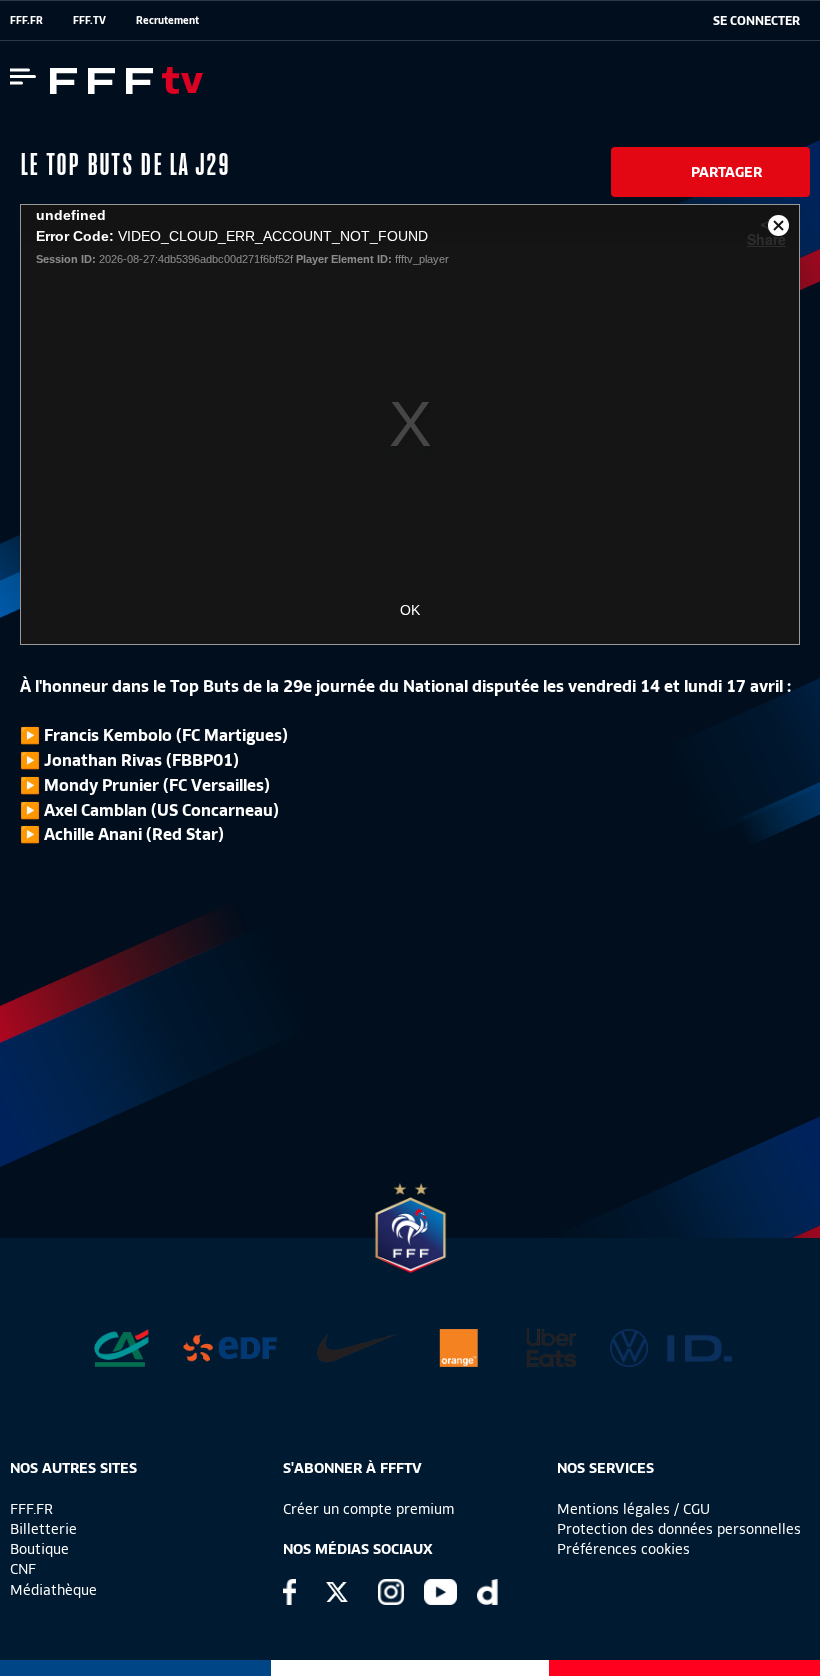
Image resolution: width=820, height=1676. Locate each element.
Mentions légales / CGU (633, 1509)
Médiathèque (53, 1590)
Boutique (39, 1549)
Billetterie (43, 1529)
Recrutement (167, 20)
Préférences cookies (623, 1549)
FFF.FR (26, 20)
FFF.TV (89, 20)
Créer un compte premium (368, 1509)
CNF (23, 1569)
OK (410, 610)
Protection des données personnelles (679, 1529)
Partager (726, 172)
